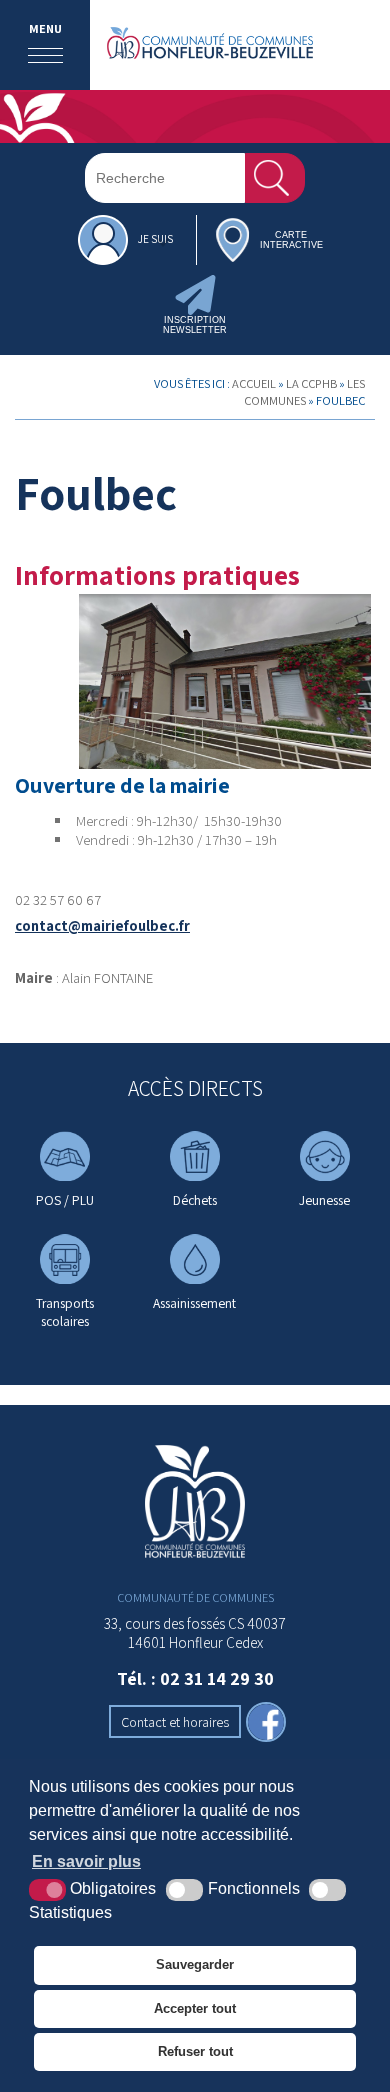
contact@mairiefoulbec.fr (102, 925)
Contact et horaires (175, 1721)
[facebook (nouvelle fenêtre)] (266, 1724)
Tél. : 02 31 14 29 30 (195, 1678)
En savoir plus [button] (86, 1861)
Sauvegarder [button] (195, 1964)
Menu (45, 28)
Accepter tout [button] (195, 2008)
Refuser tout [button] (195, 2051)
